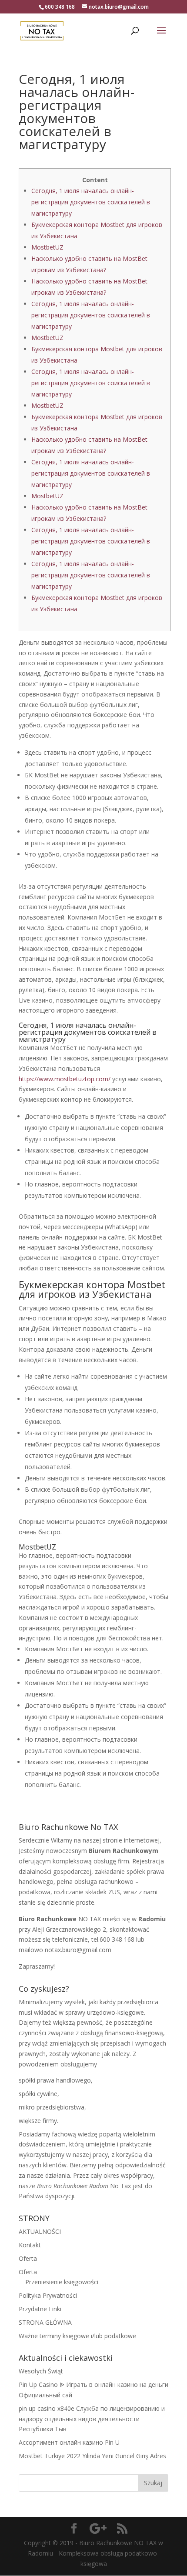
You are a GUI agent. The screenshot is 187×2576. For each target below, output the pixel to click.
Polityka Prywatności (48, 2295)
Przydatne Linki (40, 2309)
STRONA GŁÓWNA (45, 2322)
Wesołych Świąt (41, 2371)
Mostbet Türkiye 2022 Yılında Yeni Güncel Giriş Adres (92, 2456)
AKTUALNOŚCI (40, 2231)
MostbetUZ (47, 247)
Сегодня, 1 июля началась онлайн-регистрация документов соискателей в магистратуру (91, 202)
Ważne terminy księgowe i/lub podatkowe (77, 2336)
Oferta (28, 2258)
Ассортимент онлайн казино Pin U (69, 2442)
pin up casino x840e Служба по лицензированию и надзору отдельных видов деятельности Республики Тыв (92, 2419)
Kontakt (30, 2245)
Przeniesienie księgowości (62, 2282)
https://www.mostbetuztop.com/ (65, 1079)
